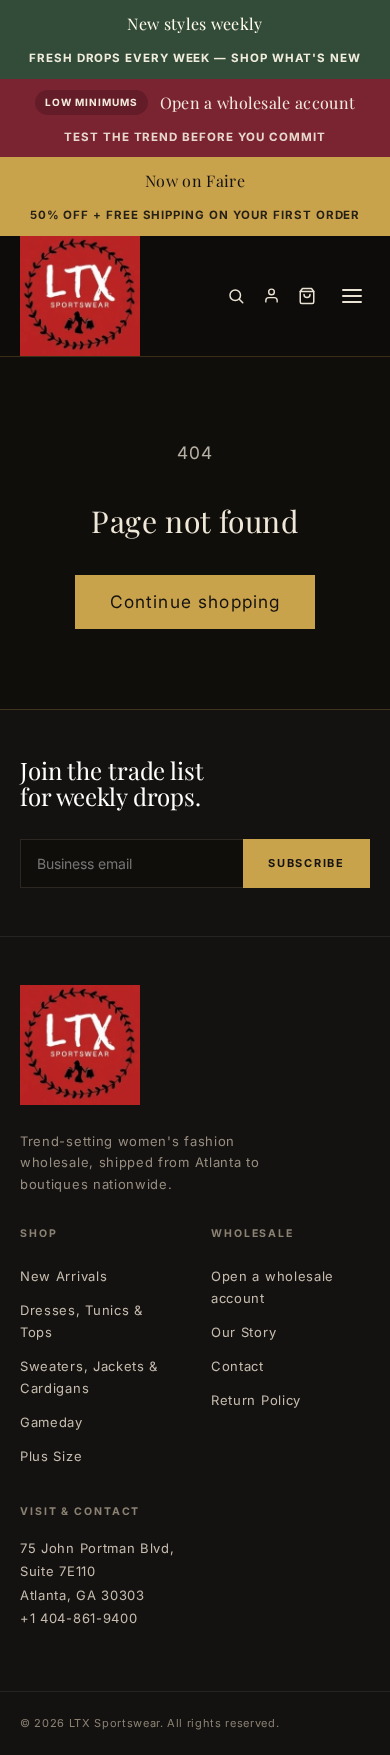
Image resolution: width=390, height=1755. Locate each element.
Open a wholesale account (272, 1287)
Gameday (51, 1422)
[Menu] (352, 296)
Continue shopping (195, 601)
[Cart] (307, 296)
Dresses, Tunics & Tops (81, 1321)
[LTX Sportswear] (80, 296)
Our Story (243, 1332)
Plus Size (51, 1456)
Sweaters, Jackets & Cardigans (89, 1377)
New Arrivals (63, 1276)
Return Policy (256, 1400)
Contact (237, 1366)
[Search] (236, 296)
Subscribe (306, 863)
